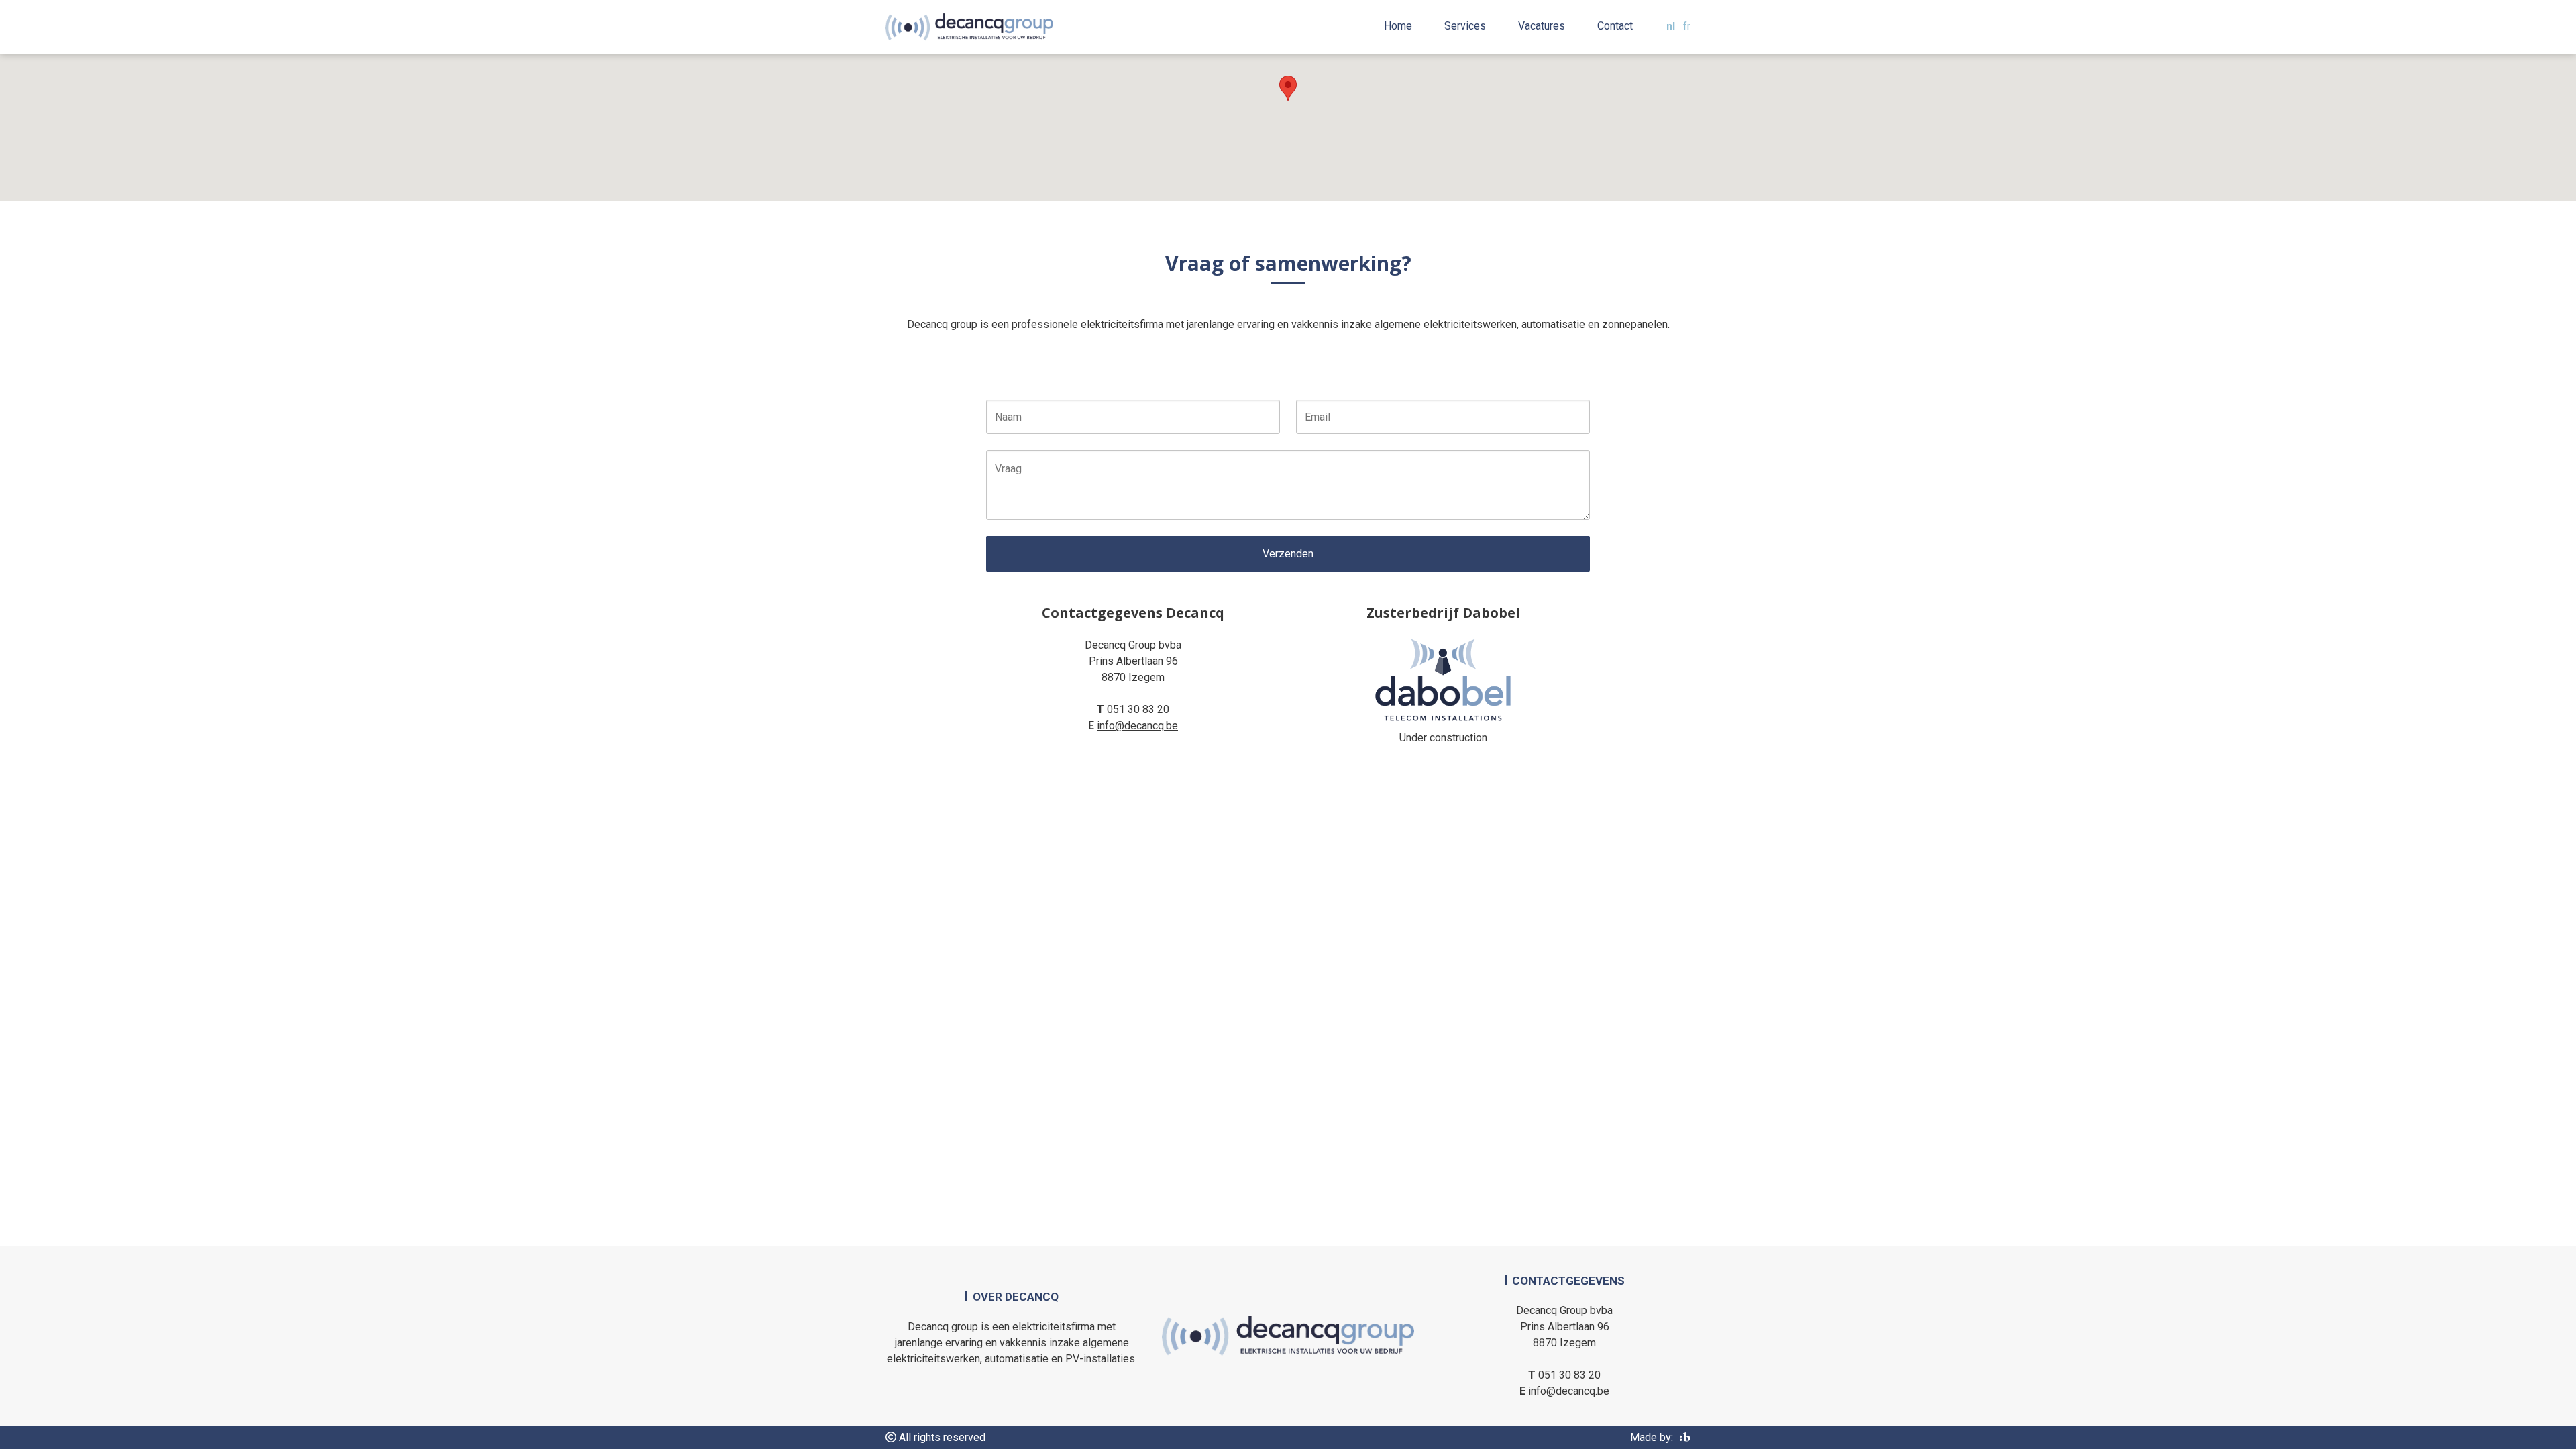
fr (1687, 26)
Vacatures (1542, 26)
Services (1465, 26)
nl (1671, 26)
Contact (1615, 26)
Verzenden (1288, 554)
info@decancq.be (1137, 726)
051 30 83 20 (1138, 709)
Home (1398, 26)
